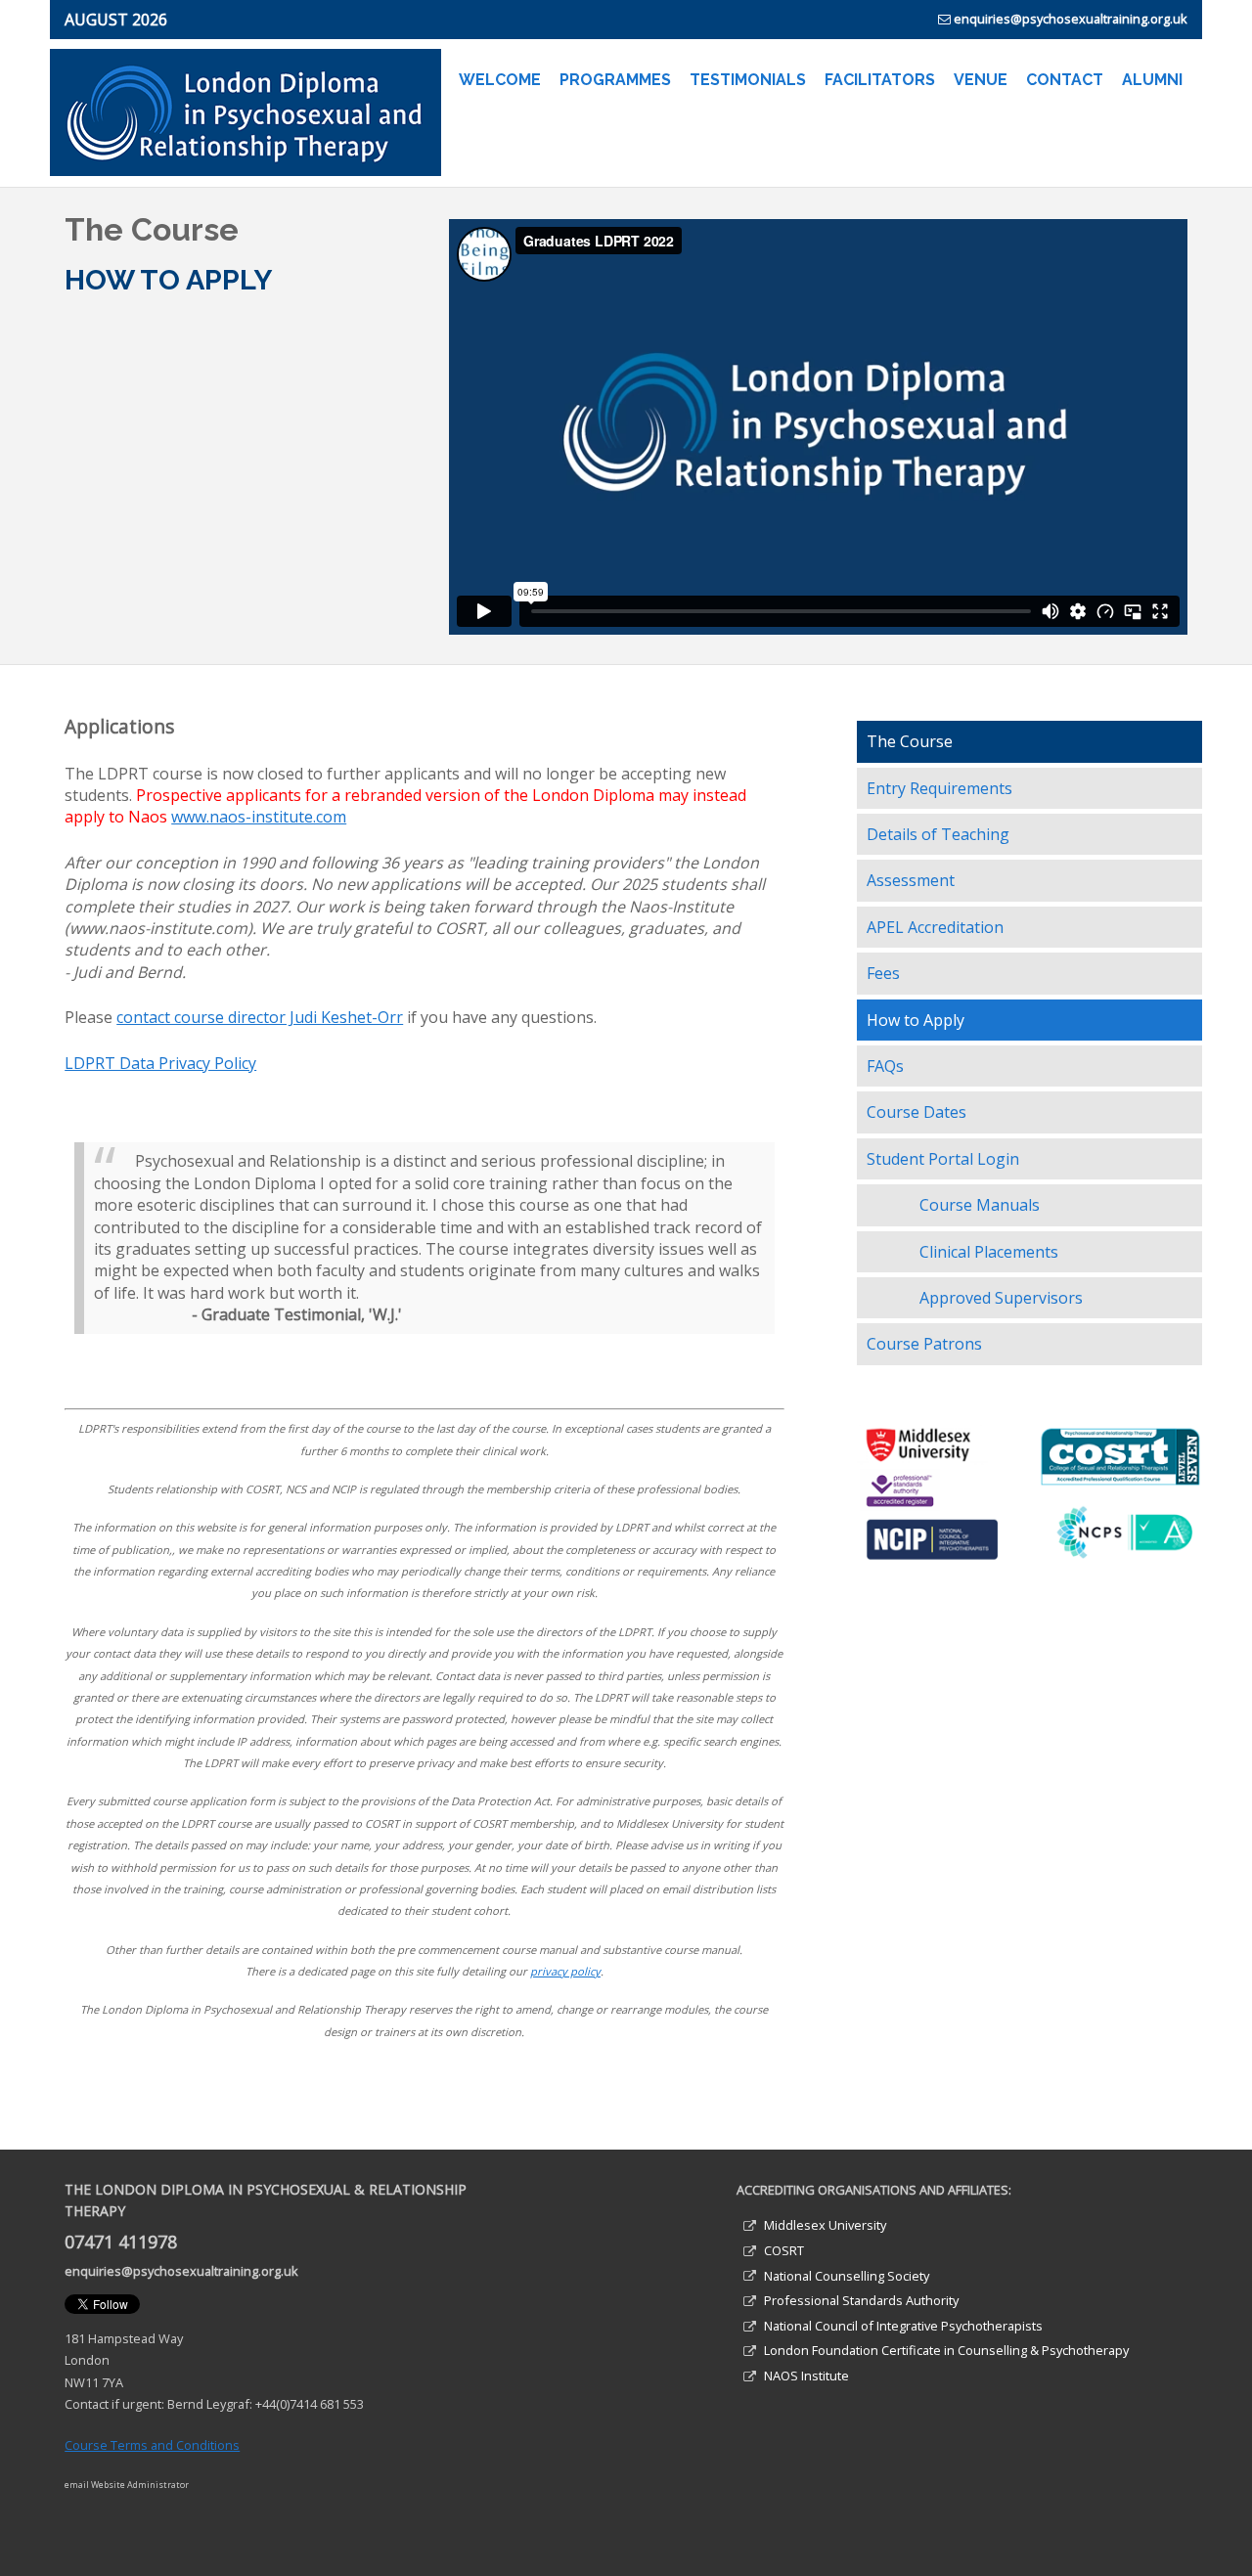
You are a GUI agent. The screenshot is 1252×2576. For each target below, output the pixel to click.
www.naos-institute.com (259, 817)
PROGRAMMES (615, 80)
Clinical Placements (989, 1252)
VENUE (981, 80)
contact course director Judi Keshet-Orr (260, 1017)
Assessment (911, 880)
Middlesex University (825, 2225)
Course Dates (917, 1112)
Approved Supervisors (1001, 1298)
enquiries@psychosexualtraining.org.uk (1071, 19)
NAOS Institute (806, 2376)
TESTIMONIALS (748, 80)
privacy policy (565, 1971)
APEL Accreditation (935, 927)
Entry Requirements (939, 788)
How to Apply (916, 1020)
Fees (883, 973)
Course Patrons (924, 1344)
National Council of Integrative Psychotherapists (903, 2326)
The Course (910, 741)
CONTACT (1065, 80)
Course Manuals (980, 1205)
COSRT (784, 2250)
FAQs (885, 1066)
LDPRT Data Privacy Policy (160, 1063)
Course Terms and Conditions (152, 2445)
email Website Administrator (127, 2485)
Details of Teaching (938, 834)
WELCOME (500, 80)
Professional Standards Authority (861, 2300)
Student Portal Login (943, 1159)
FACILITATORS (880, 80)
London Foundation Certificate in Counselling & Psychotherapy (946, 2350)
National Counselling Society (847, 2276)
